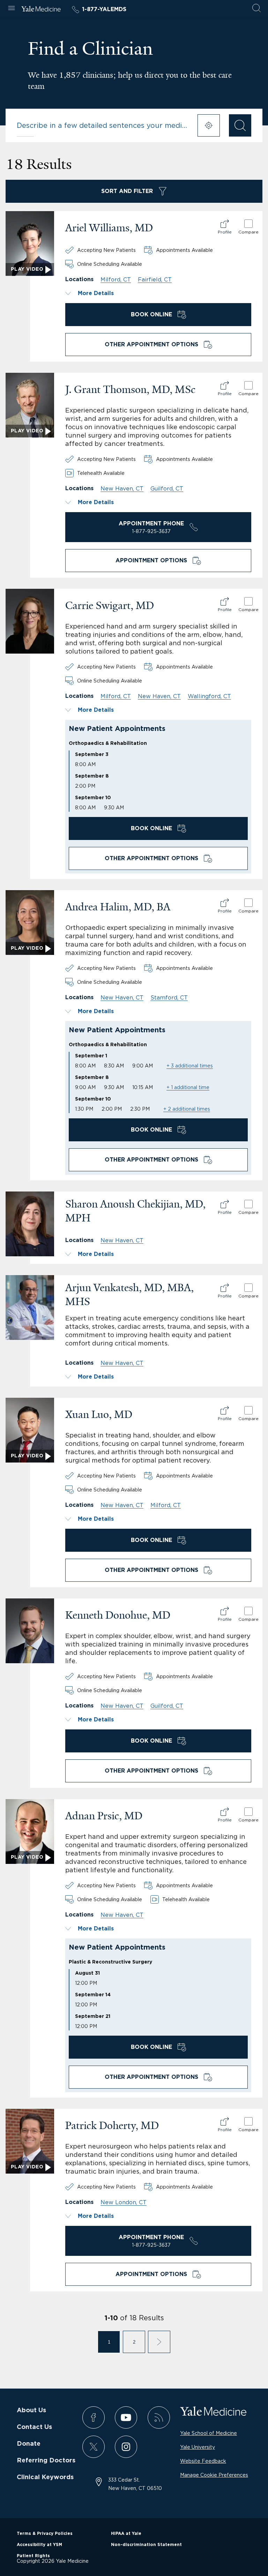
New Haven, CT (122, 488)
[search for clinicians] (240, 125)
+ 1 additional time (188, 1087)
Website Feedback (203, 2461)
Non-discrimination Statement (146, 2545)
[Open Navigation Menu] (12, 9)
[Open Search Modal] (256, 9)
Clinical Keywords (45, 2477)
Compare (248, 232)
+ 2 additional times (187, 1109)
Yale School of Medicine (209, 2433)
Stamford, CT (169, 997)
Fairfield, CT (155, 279)
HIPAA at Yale (126, 2533)
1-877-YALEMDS (104, 9)
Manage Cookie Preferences (214, 2475)
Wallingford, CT (209, 696)
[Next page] (159, 2342)
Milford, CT (116, 279)
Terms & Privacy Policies (45, 2533)
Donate (29, 2444)
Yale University (198, 2447)
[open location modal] (209, 125)
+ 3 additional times (190, 1066)
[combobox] (103, 125)
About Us (31, 2411)
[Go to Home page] (41, 10)
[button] (158, 293)
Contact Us (34, 2427)
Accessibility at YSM (39, 2545)
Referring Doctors (46, 2461)
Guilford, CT (167, 488)
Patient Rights (33, 2556)
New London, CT (124, 2202)
